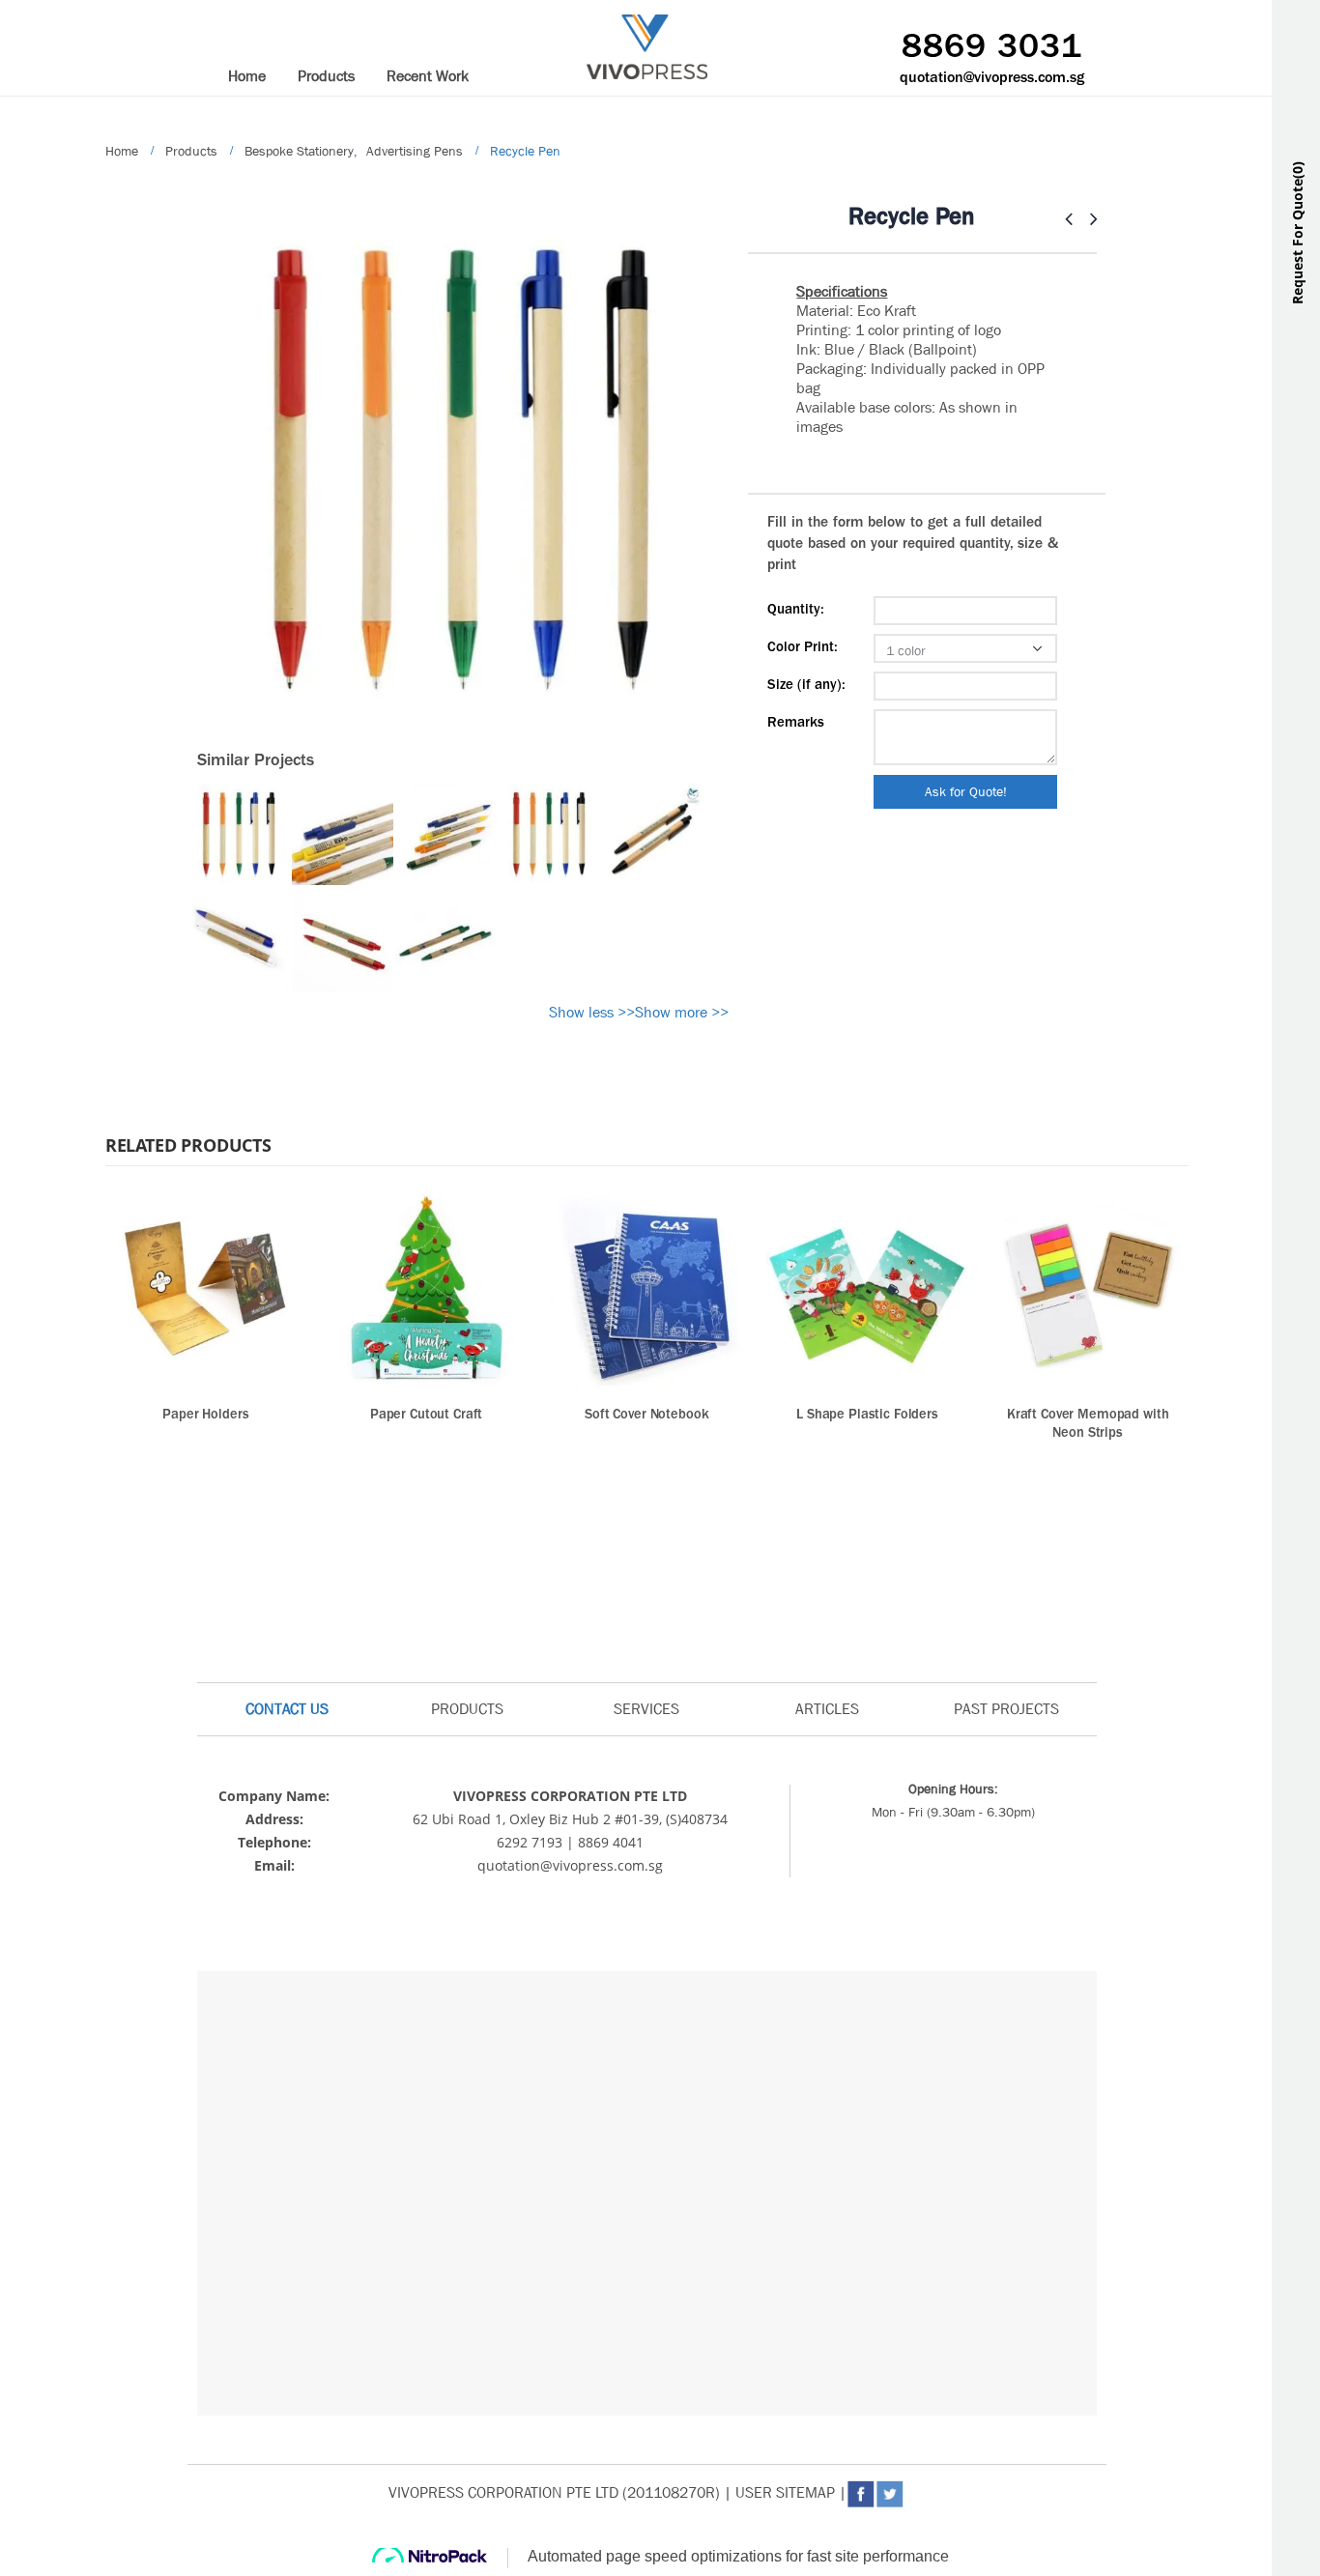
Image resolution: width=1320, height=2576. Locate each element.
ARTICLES (827, 1709)
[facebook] (877, 1893)
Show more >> (682, 1012)
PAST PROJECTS (1006, 1709)
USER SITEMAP (785, 2492)
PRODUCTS (467, 1709)
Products (326, 76)
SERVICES (646, 1709)
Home (247, 76)
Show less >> (592, 1012)
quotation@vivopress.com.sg (992, 78)
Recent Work (428, 76)
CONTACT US (287, 1709)
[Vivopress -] (647, 46)
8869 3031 (992, 48)
